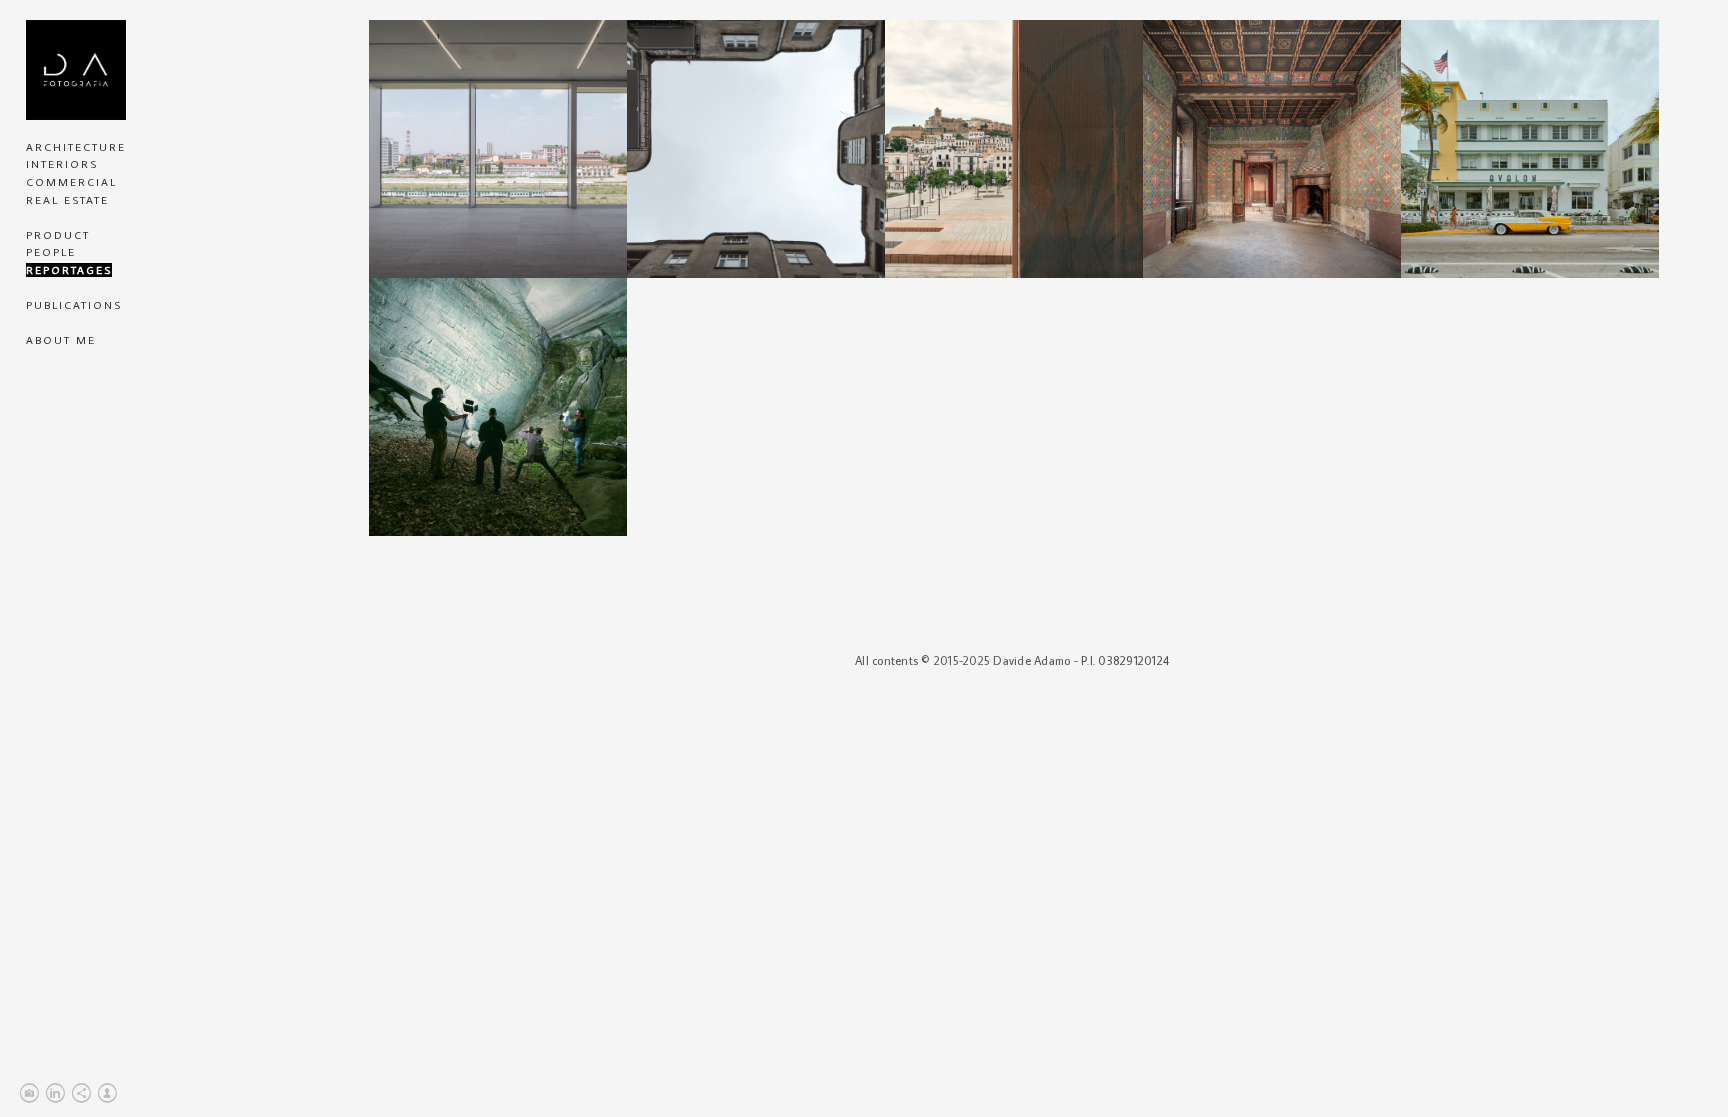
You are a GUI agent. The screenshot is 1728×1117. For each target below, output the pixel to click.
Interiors (62, 164)
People (51, 252)
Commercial (71, 182)
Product (58, 235)
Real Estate (67, 200)
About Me (61, 340)
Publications (74, 305)
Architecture (76, 147)
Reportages (69, 270)
